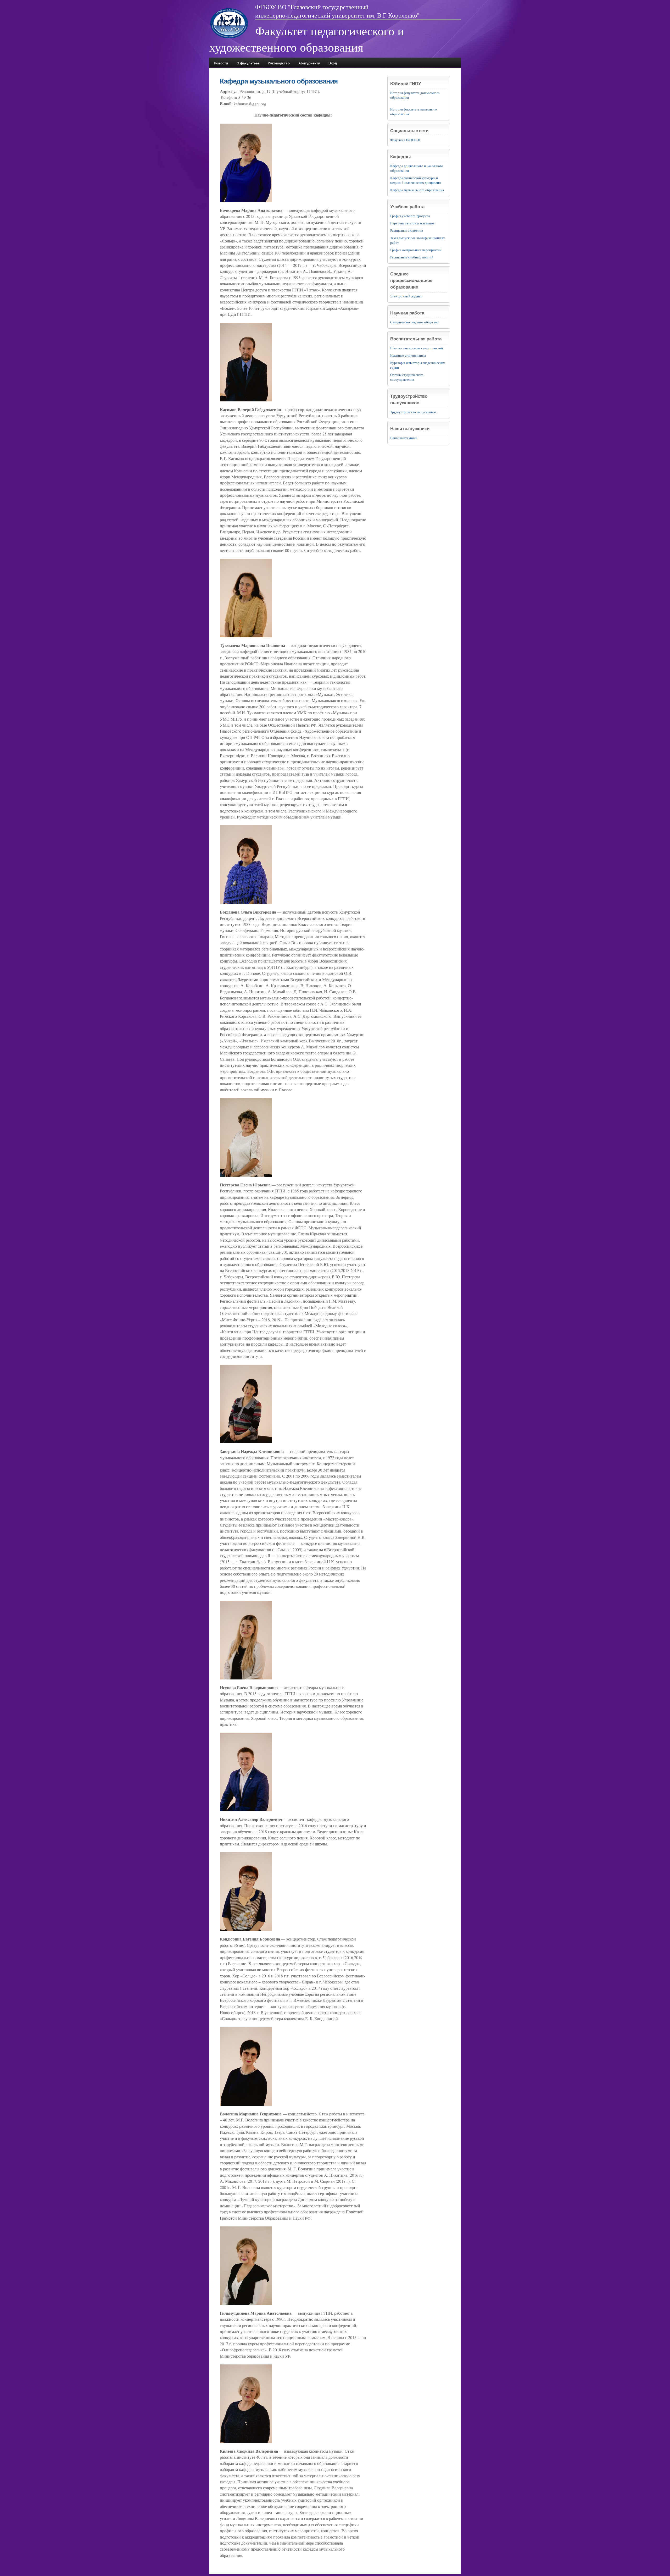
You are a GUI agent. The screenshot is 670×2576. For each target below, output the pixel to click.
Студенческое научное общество (414, 322)
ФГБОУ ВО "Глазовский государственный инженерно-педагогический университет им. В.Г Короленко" (337, 11)
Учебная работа (407, 206)
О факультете (248, 63)
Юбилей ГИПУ (406, 83)
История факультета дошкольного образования (415, 95)
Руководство (279, 63)
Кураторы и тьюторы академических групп (418, 365)
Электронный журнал (406, 296)
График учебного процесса (410, 216)
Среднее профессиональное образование (411, 280)
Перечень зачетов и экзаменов (412, 223)
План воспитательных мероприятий (417, 348)
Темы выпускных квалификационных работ (418, 240)
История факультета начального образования (414, 112)
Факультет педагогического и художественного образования (307, 39)
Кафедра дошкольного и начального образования (417, 168)
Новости (221, 63)
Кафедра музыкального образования (417, 190)
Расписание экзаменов (407, 230)
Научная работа (407, 313)
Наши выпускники (410, 429)
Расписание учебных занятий (412, 257)
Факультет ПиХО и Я (405, 140)
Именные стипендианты (408, 355)
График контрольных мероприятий (416, 250)
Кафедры (401, 156)
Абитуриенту (309, 63)
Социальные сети (409, 131)
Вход (333, 63)
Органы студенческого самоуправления (407, 377)
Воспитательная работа (416, 339)
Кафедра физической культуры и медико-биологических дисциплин (415, 180)
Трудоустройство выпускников (409, 399)
